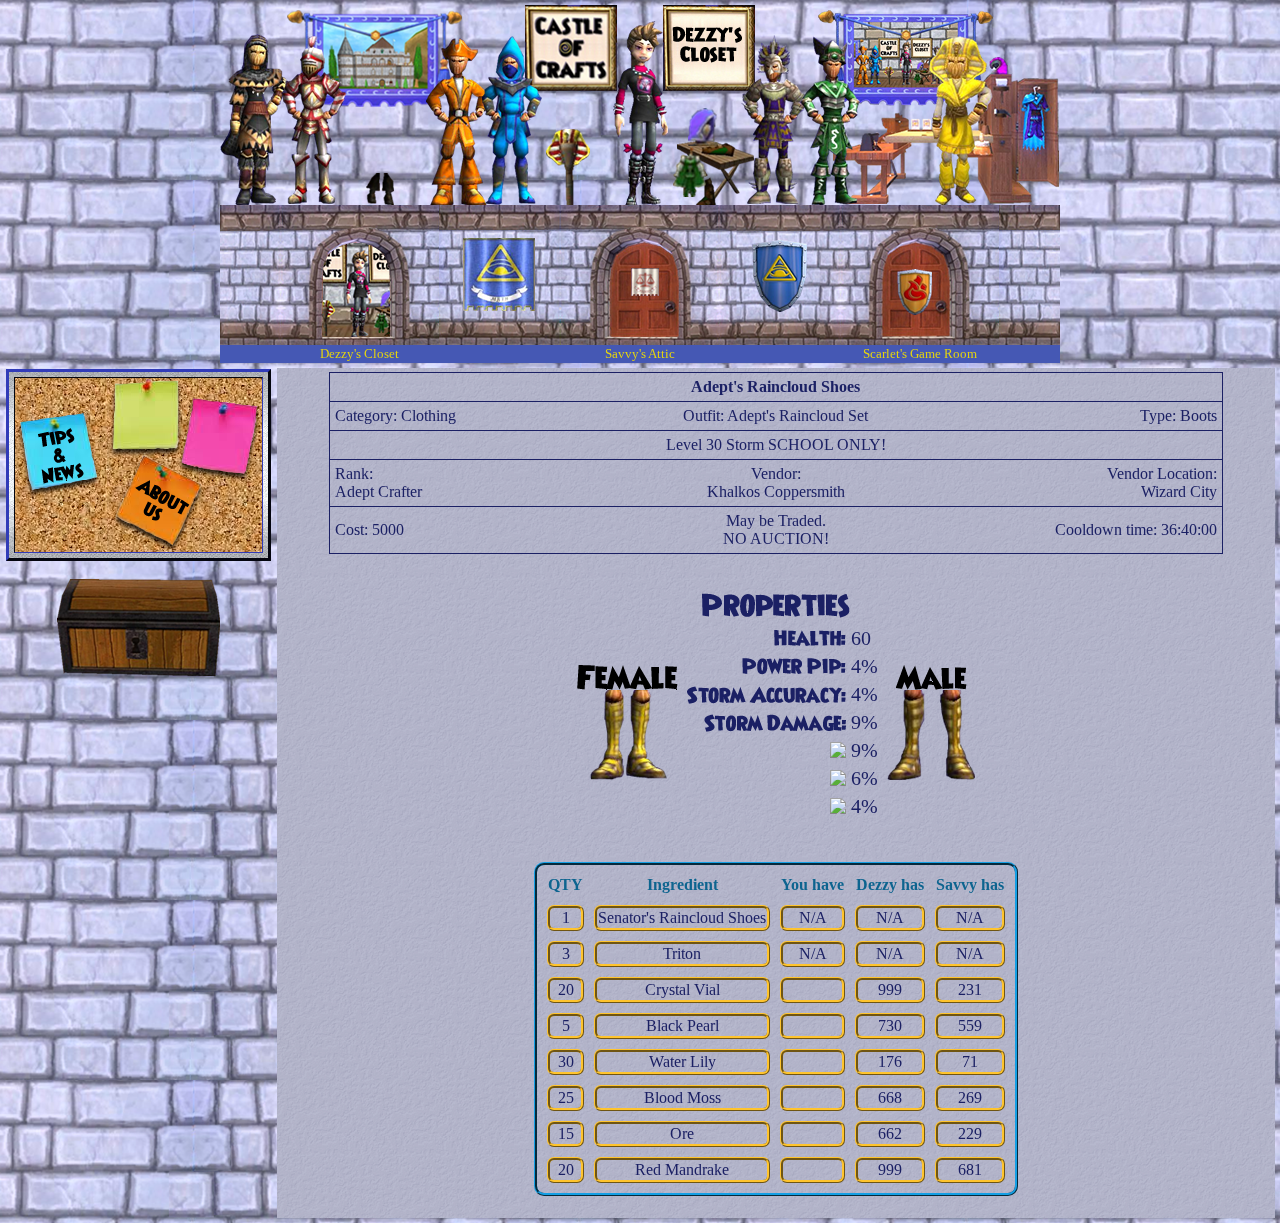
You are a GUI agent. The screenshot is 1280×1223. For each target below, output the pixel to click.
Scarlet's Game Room (920, 353)
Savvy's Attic (640, 353)
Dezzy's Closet (359, 353)
